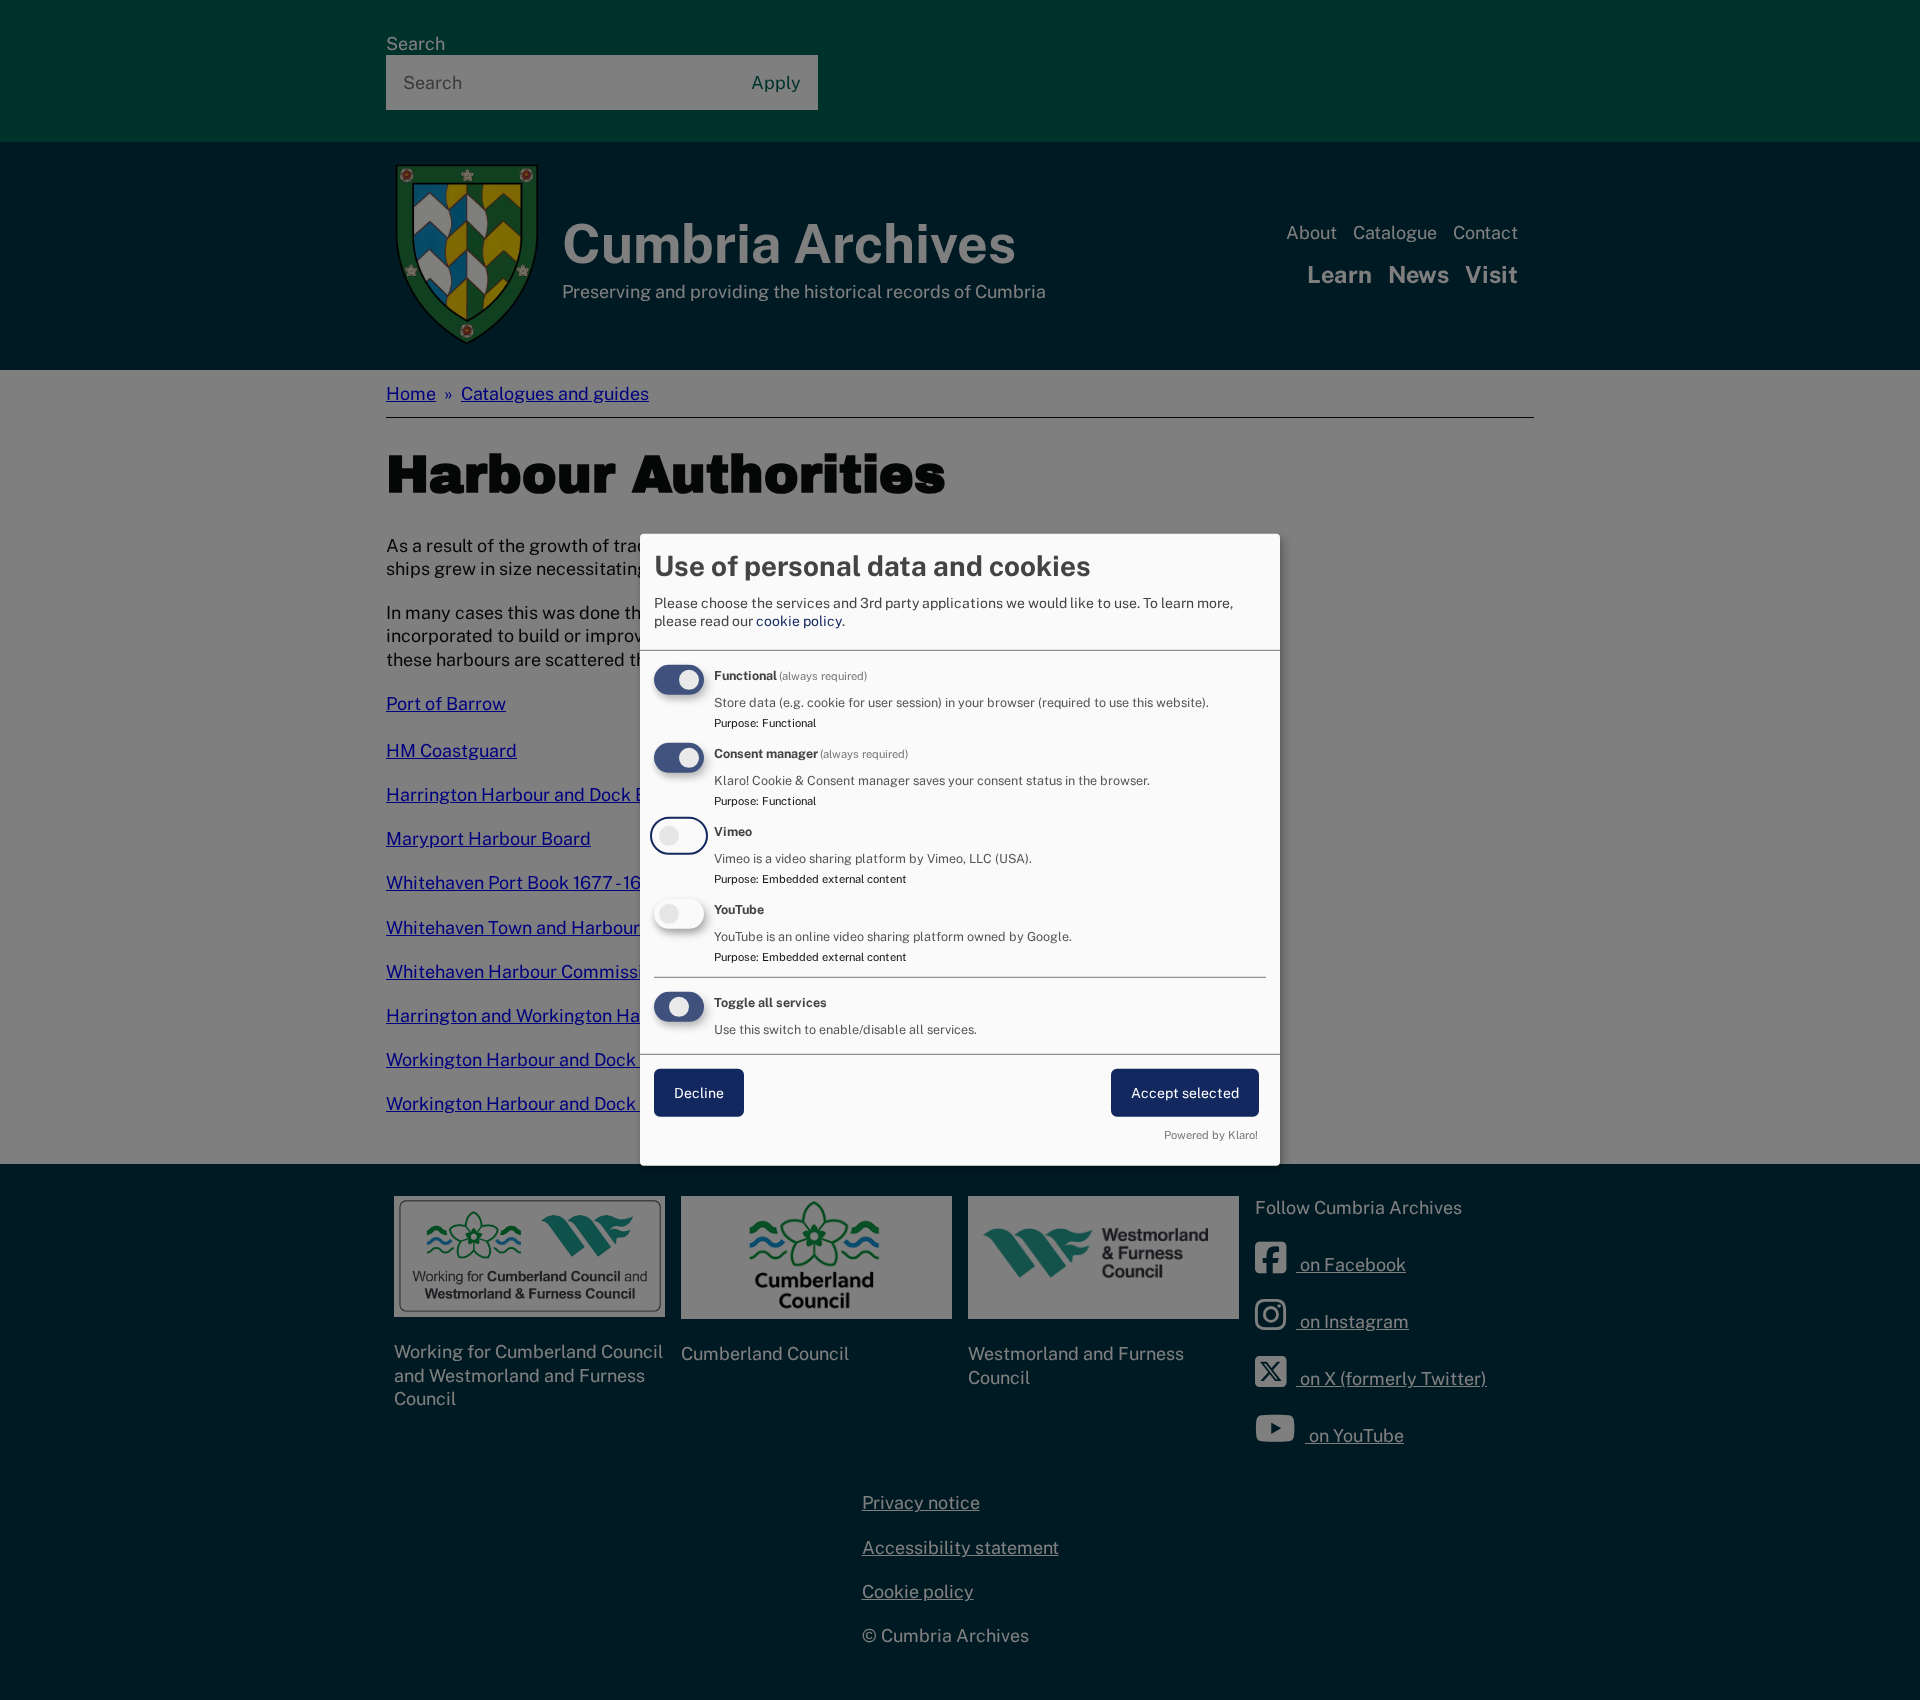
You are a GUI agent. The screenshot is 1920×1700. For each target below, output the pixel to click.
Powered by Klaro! (1211, 1135)
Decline (699, 1092)
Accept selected (1185, 1092)
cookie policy (799, 621)
